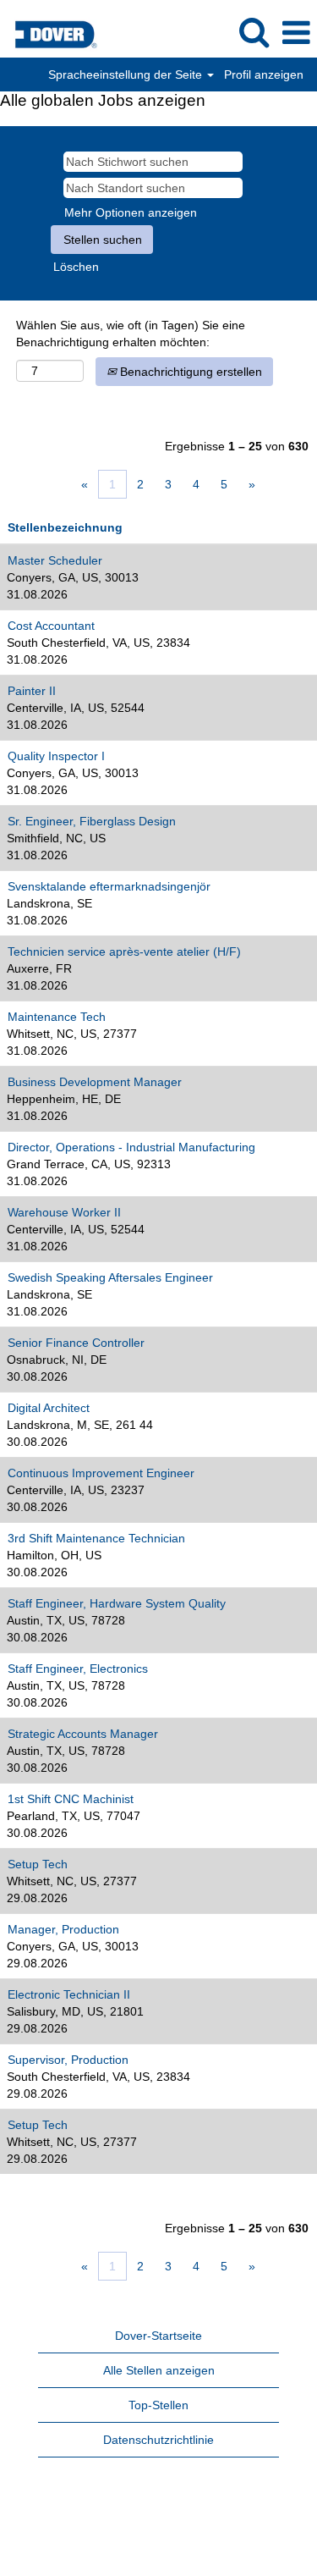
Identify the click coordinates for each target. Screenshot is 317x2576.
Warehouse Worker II (64, 1212)
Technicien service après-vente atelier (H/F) (124, 952)
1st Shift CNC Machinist (71, 1799)
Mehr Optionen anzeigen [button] (131, 212)
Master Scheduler (55, 560)
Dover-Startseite (158, 2336)
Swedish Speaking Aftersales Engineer (110, 1277)
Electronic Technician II (69, 1994)
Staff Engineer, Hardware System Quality (117, 1603)
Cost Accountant (51, 626)
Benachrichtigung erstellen (189, 372)
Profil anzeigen (264, 74)
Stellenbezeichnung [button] (65, 527)
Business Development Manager (95, 1082)
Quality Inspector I (56, 756)
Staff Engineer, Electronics (78, 1669)
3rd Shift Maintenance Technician (96, 1538)
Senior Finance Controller (76, 1343)
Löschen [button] (76, 267)
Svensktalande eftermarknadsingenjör (109, 886)
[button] (296, 33)
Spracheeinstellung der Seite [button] (127, 74)
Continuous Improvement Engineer (101, 1473)
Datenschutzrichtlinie (158, 2440)
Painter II (32, 691)
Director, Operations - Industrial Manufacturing (131, 1147)
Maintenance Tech (57, 1017)
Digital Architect (49, 1408)
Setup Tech (38, 1864)
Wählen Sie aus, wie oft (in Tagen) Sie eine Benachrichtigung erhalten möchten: (131, 334)
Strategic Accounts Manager (83, 1734)
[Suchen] (254, 32)
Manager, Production (63, 1929)
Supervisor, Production (68, 2060)
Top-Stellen (158, 2405)
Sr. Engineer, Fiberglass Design (92, 821)
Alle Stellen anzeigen (159, 2370)
